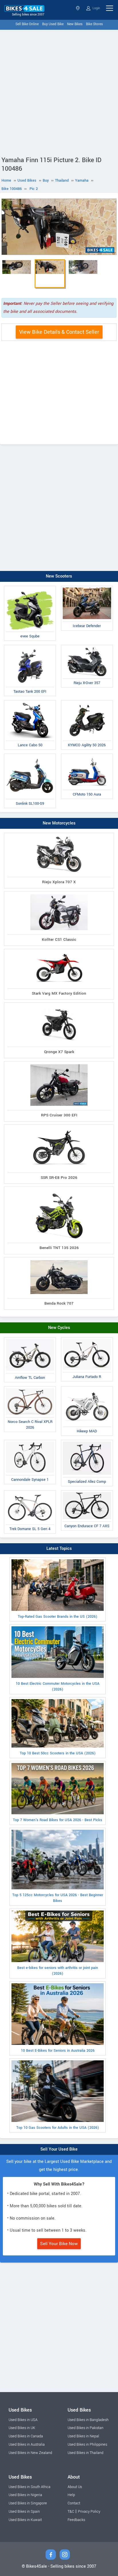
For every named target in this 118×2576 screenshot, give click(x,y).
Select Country (78, 8)
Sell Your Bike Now (59, 2244)
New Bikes (75, 24)
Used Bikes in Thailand (85, 2453)
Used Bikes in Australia (27, 2445)
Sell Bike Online (27, 24)
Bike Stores (94, 24)
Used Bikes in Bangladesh (88, 2420)
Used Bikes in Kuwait (25, 2520)
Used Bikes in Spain (24, 2512)
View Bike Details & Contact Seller (59, 332)
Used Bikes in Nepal (83, 2436)
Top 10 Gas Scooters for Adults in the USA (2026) (58, 2128)
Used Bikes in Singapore (28, 2503)
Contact (74, 2503)
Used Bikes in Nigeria (25, 2495)
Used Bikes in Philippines (87, 2445)
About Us (75, 2487)
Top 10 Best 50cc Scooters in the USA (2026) (58, 1753)
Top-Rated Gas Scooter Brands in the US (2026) (58, 1617)
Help (71, 2495)
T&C (71, 2512)
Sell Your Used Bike (59, 2149)
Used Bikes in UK (22, 2428)
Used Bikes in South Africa (29, 2487)
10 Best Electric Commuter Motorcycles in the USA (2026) (58, 1686)
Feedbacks (76, 2520)
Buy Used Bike (53, 24)
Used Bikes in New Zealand (30, 2453)
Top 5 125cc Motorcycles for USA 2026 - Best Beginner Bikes (58, 1898)
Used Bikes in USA (23, 2420)
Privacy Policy (89, 2512)
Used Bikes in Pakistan (85, 2428)
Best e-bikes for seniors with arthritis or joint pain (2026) (58, 1971)
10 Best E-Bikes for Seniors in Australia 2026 (58, 2051)
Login (96, 8)
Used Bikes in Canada (26, 2436)
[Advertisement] (59, 92)
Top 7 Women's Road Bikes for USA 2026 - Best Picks (58, 1820)
